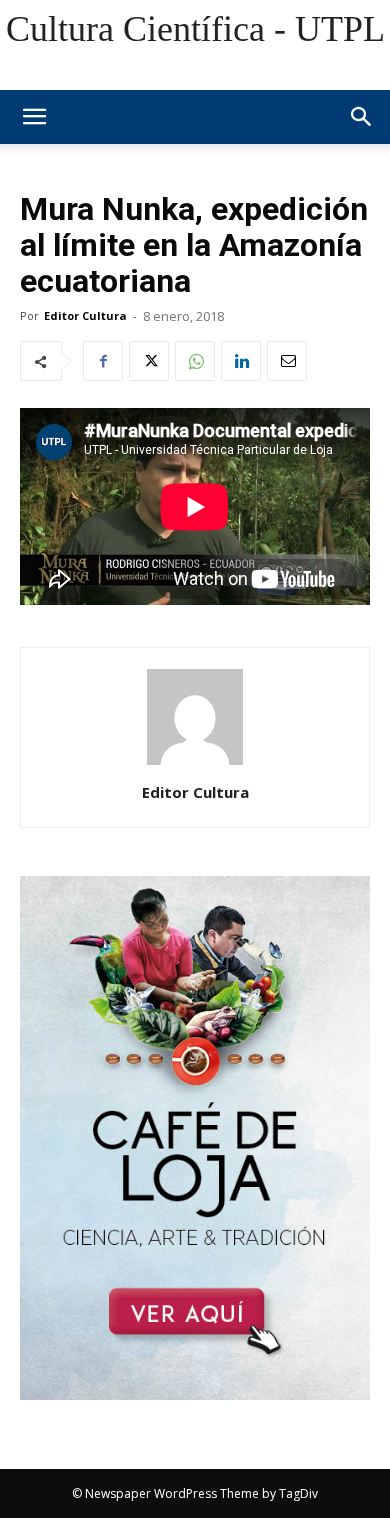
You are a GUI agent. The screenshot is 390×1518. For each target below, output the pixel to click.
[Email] (287, 361)
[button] (362, 117)
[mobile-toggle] (34, 117)
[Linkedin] (241, 361)
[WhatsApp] (195, 361)
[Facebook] (103, 361)
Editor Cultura (85, 315)
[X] (149, 361)
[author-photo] (195, 764)
